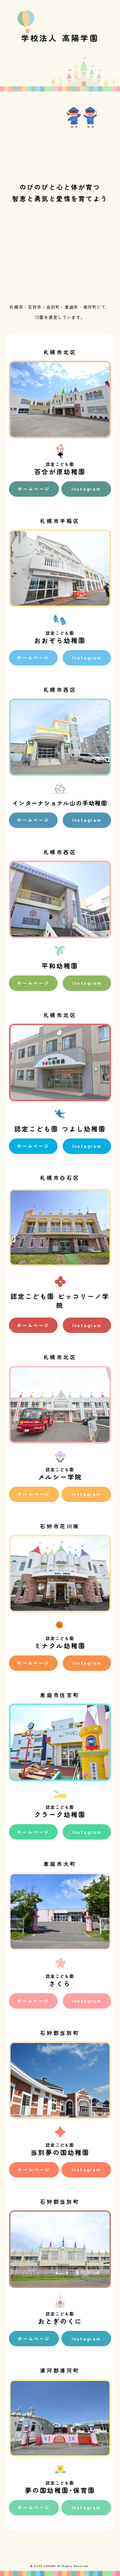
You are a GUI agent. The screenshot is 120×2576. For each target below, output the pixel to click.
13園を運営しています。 (60, 317)
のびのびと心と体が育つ (60, 187)
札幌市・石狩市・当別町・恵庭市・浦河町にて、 (60, 307)
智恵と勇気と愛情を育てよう (60, 198)
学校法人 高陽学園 (60, 38)
